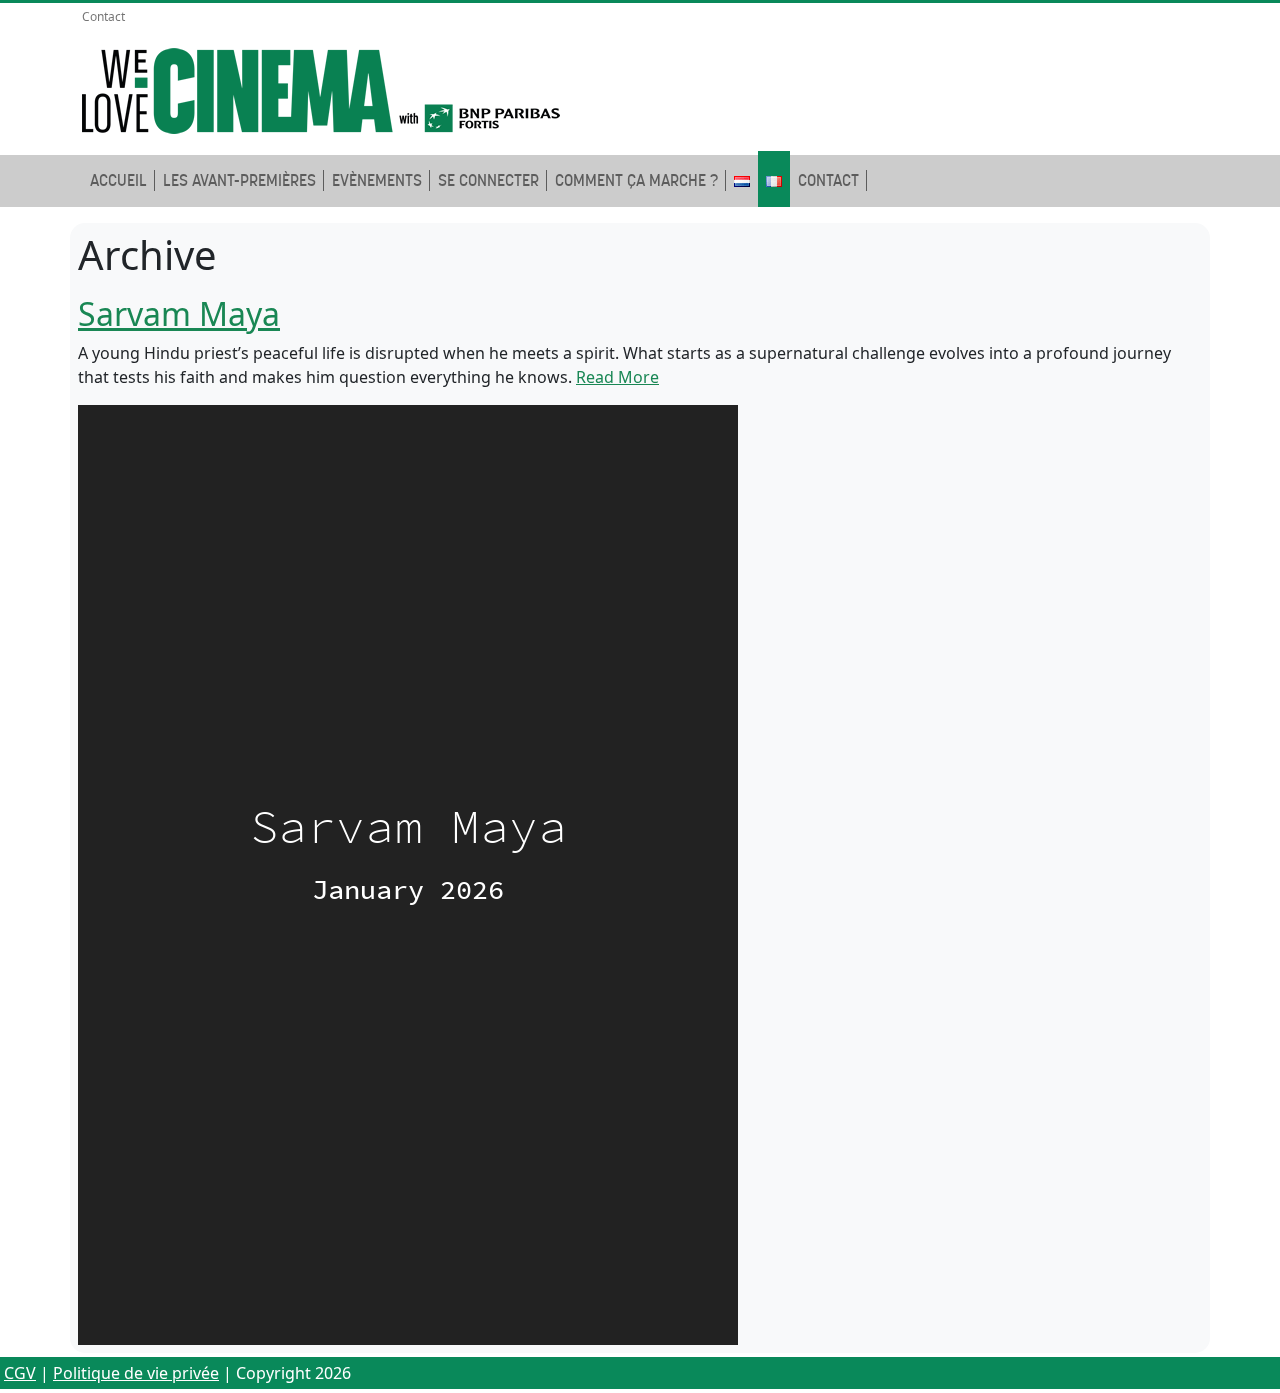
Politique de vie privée (136, 1373)
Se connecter (488, 180)
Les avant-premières (239, 180)
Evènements (377, 180)
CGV (20, 1373)
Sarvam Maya (179, 313)
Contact (103, 16)
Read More (617, 377)
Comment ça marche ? (636, 180)
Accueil (118, 180)
